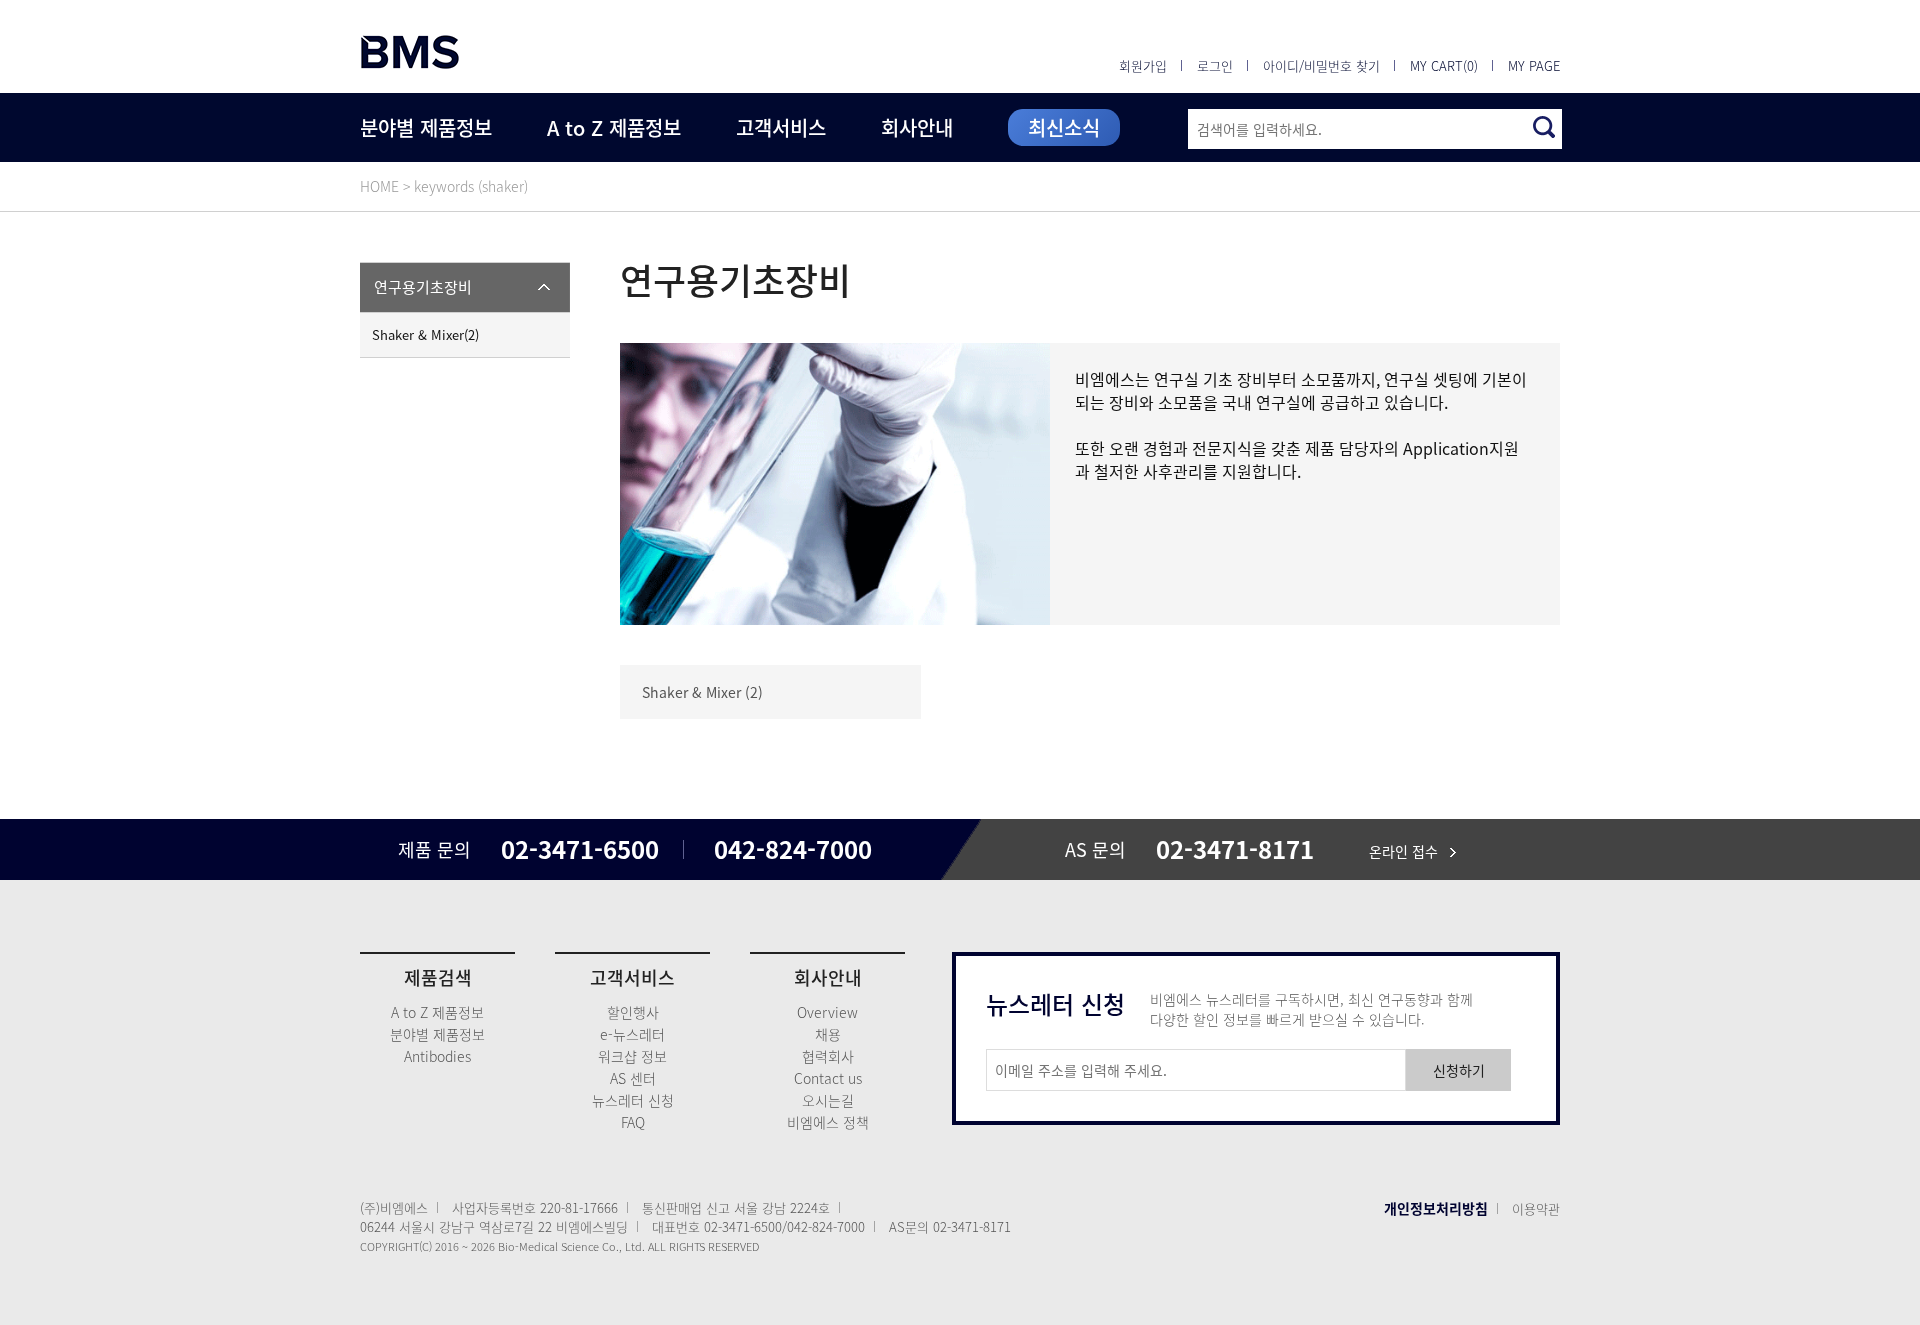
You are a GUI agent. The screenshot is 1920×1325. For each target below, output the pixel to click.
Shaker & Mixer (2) (702, 692)
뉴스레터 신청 (633, 1100)
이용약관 (1536, 1208)
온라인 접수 (1409, 851)
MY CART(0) (1444, 65)
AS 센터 (633, 1078)
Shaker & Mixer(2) (425, 334)
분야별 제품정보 (426, 127)
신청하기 (1459, 1070)
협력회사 (828, 1056)
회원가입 (1143, 65)
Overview (827, 1012)
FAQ (633, 1122)
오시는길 (828, 1100)
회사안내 (917, 127)
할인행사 (633, 1012)
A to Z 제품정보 (614, 127)
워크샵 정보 (632, 1056)
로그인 (1215, 65)
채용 (828, 1034)
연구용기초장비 (423, 287)
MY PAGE (1534, 65)
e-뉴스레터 (632, 1034)
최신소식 (1064, 127)
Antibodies (437, 1056)
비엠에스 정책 (828, 1122)
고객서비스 (781, 127)
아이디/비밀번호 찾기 (1321, 65)
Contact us (828, 1078)
